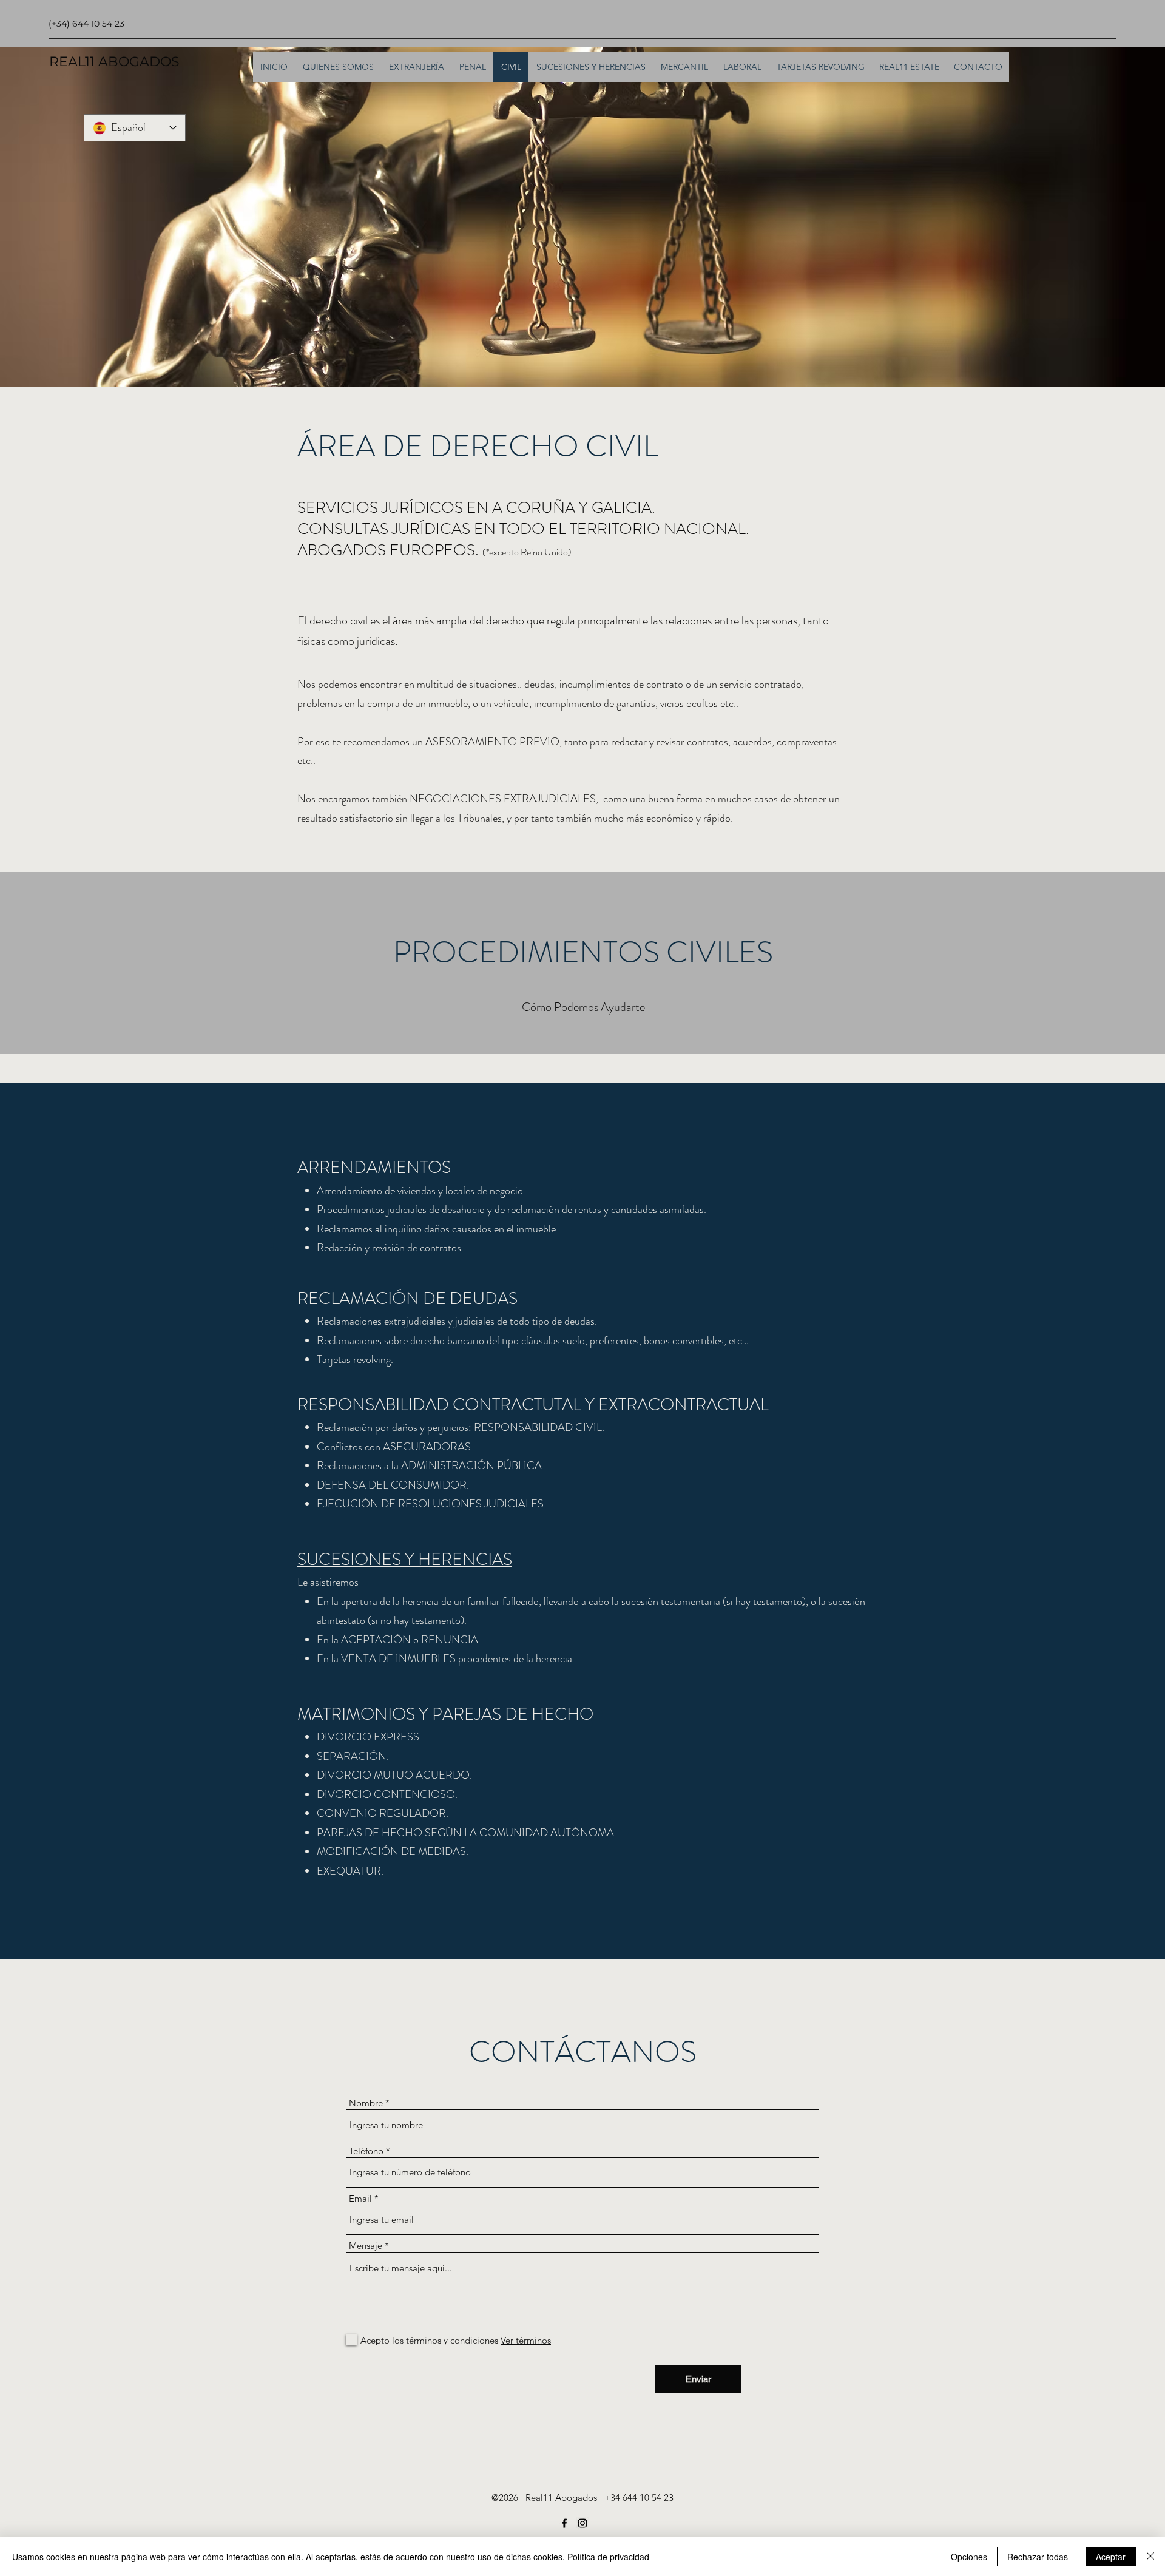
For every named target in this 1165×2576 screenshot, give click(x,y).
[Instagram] (582, 2523)
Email (360, 2198)
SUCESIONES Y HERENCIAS (405, 1560)
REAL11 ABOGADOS (114, 62)
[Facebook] (564, 2523)
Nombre (366, 2103)
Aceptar (1111, 2557)
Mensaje (366, 2246)
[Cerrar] (1150, 2557)
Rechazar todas (1038, 2557)
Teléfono (366, 2151)
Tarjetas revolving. (355, 1359)
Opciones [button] (969, 2557)
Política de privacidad (608, 2557)
